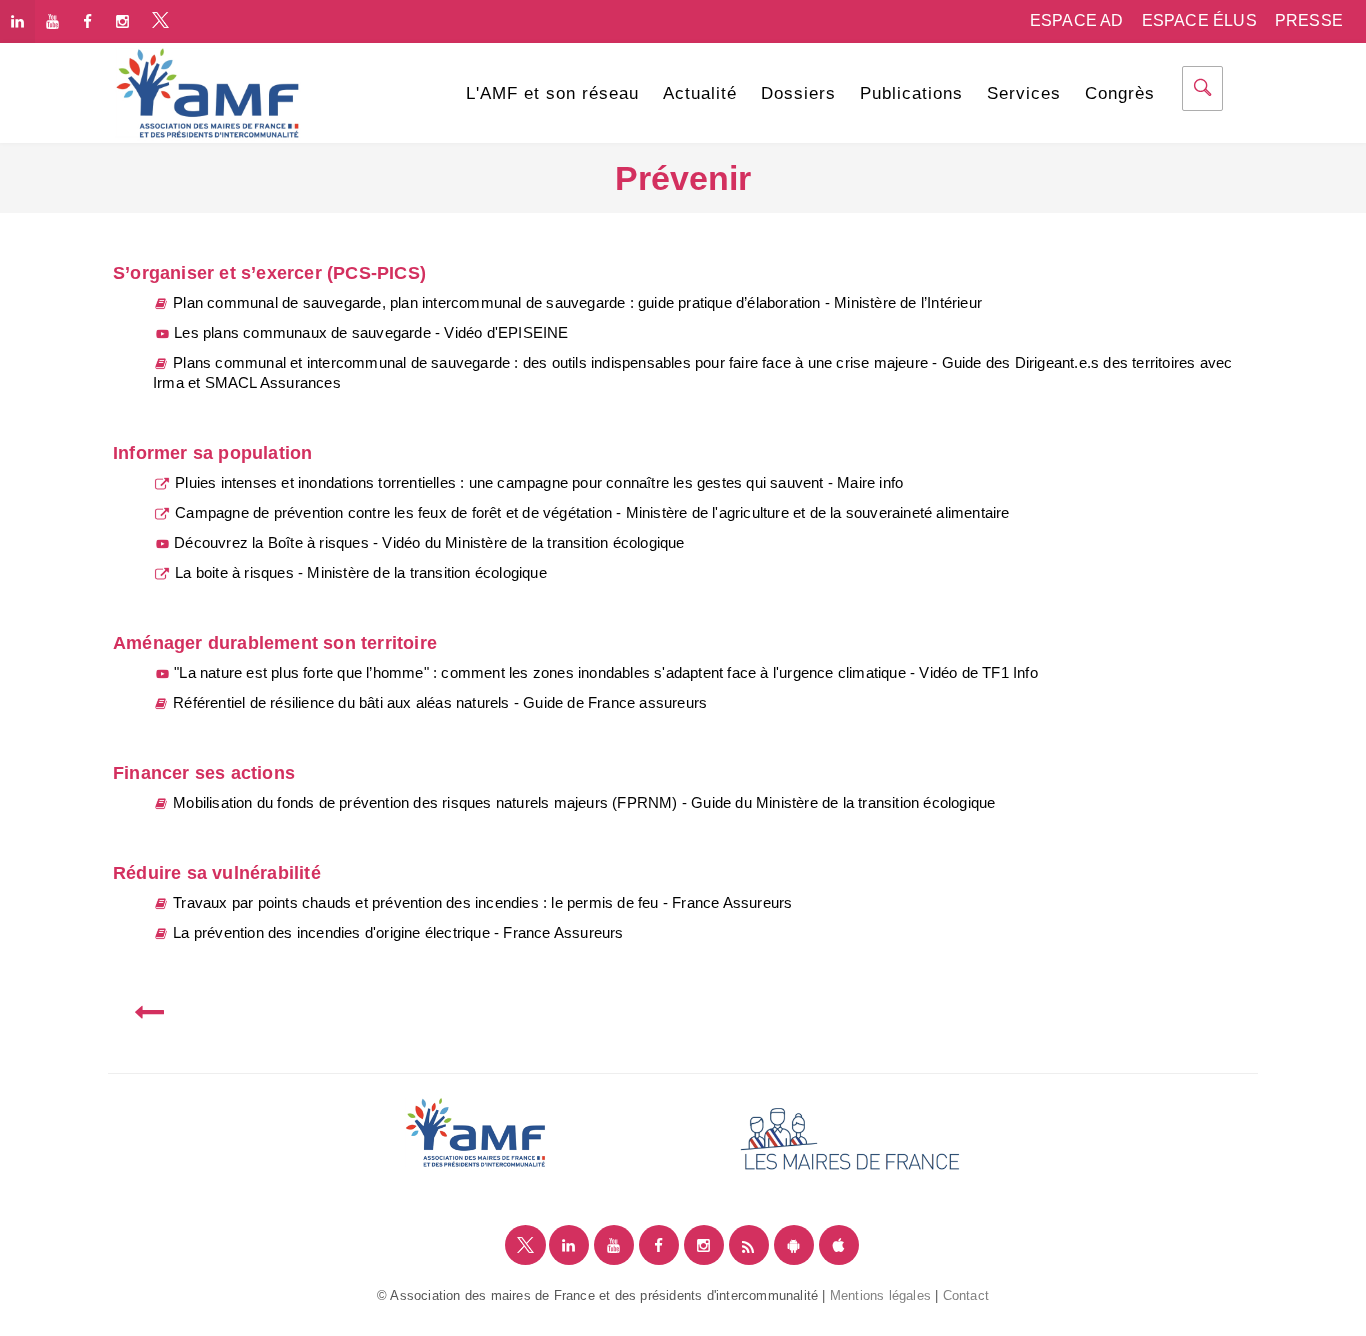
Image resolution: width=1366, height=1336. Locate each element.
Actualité (700, 93)
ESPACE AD (1077, 20)
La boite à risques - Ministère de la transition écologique (359, 572)
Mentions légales (880, 1295)
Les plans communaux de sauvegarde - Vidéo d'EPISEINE (369, 332)
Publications (911, 93)
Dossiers (798, 93)
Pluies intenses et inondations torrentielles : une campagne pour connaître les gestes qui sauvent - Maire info (537, 482)
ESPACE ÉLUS (1199, 20)
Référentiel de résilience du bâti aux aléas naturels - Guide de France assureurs (438, 702)
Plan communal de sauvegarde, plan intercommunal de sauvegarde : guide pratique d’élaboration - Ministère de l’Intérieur (575, 302)
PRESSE (1309, 20)
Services (1024, 93)
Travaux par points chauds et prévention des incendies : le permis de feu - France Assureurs (480, 902)
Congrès (1120, 93)
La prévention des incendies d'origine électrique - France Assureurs (396, 932)
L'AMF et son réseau (552, 93)
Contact (966, 1295)
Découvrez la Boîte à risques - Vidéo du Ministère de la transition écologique (427, 542)
